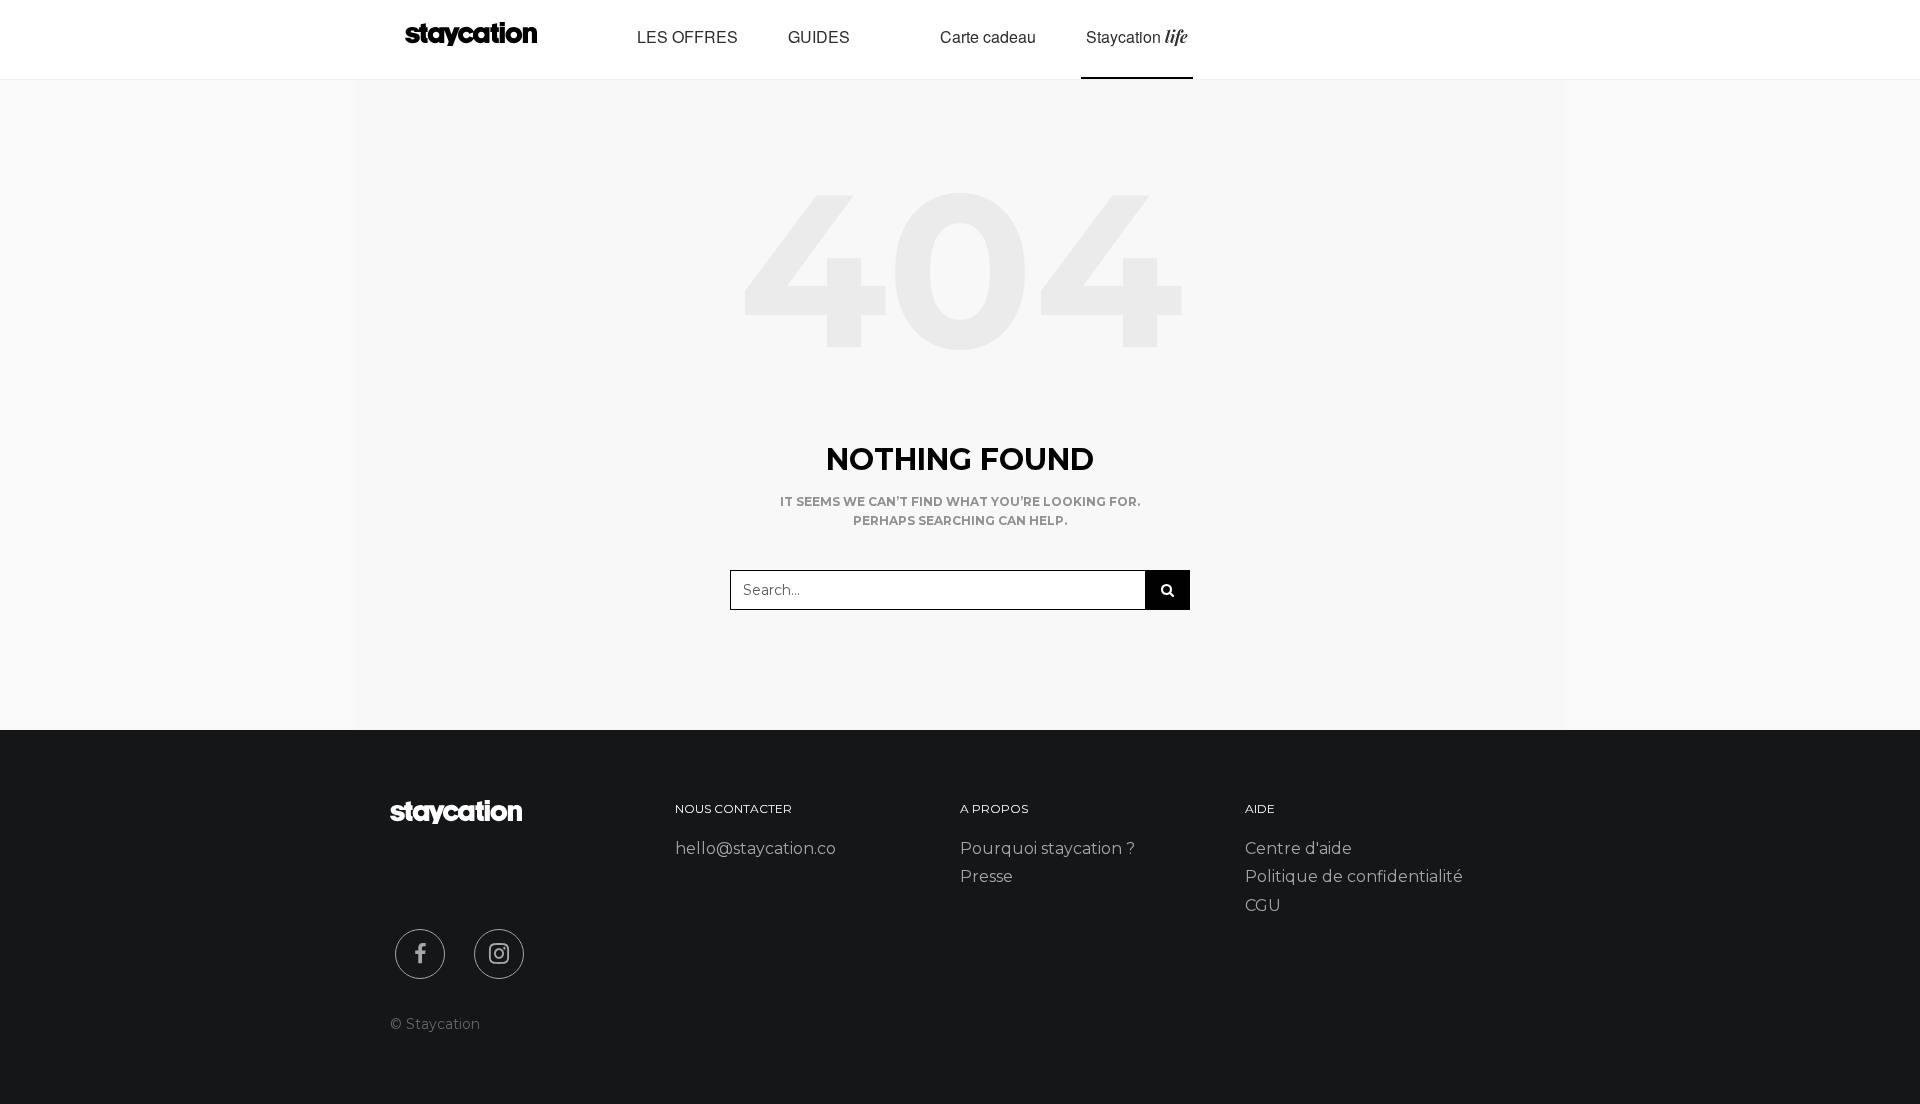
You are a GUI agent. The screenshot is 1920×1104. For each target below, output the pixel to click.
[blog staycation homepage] (471, 39)
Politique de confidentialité (1354, 876)
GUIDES (819, 37)
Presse (986, 876)
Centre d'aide (1298, 848)
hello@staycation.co (755, 848)
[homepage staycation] (456, 818)
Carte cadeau (988, 37)
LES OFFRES (687, 37)
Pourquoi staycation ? (1047, 848)
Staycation (1137, 37)
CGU (1263, 905)
